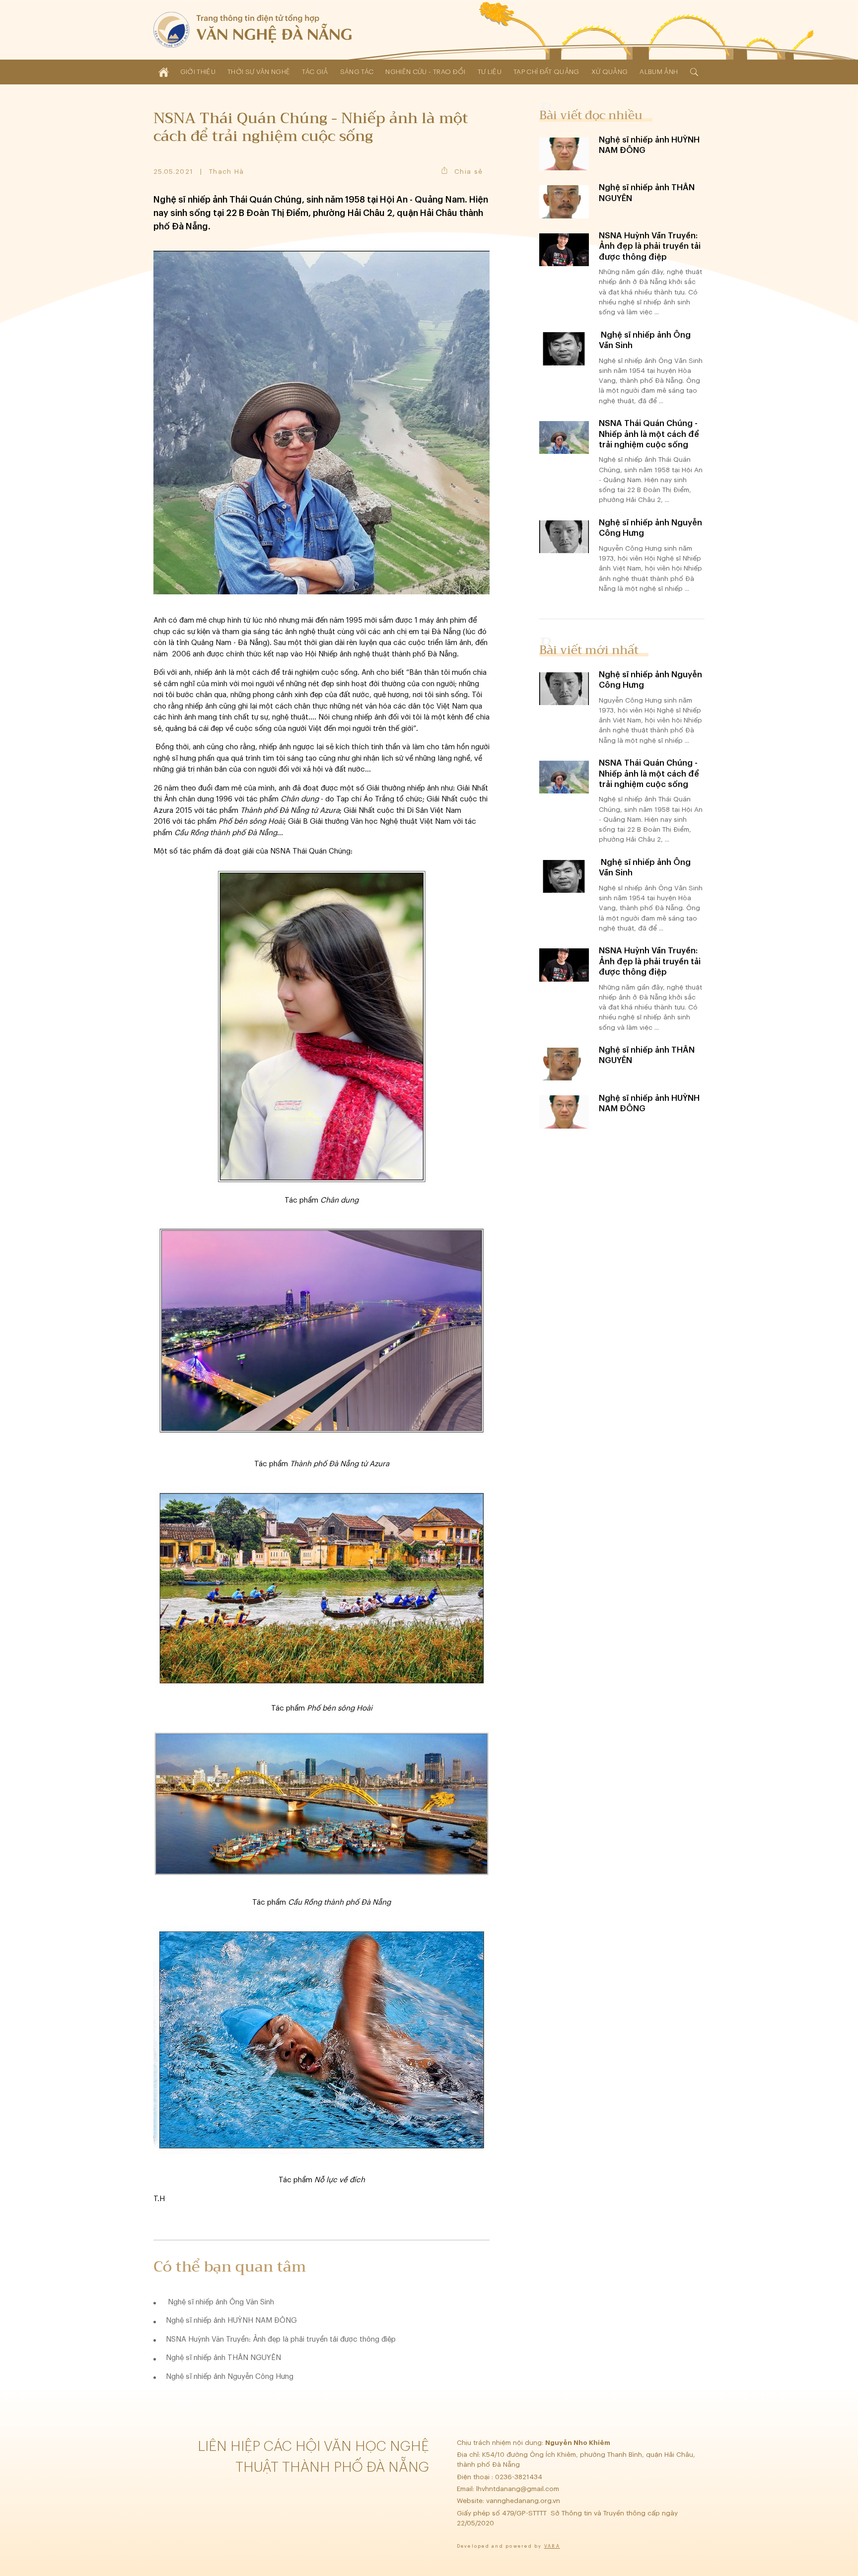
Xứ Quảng (610, 72)
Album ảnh (659, 72)
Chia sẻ (468, 172)
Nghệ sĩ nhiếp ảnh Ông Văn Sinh (220, 2302)
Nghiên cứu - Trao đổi (425, 72)
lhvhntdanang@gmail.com (519, 2489)
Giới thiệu (198, 72)
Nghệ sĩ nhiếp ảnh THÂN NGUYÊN (223, 2358)
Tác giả (315, 72)
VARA (552, 2546)
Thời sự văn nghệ (259, 72)
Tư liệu (490, 72)
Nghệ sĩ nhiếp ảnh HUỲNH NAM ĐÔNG (231, 2321)
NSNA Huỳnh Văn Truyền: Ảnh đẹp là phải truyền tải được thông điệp (281, 2339)
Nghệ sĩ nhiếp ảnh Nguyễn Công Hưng (230, 2377)
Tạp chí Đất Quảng (546, 72)
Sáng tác (357, 72)
